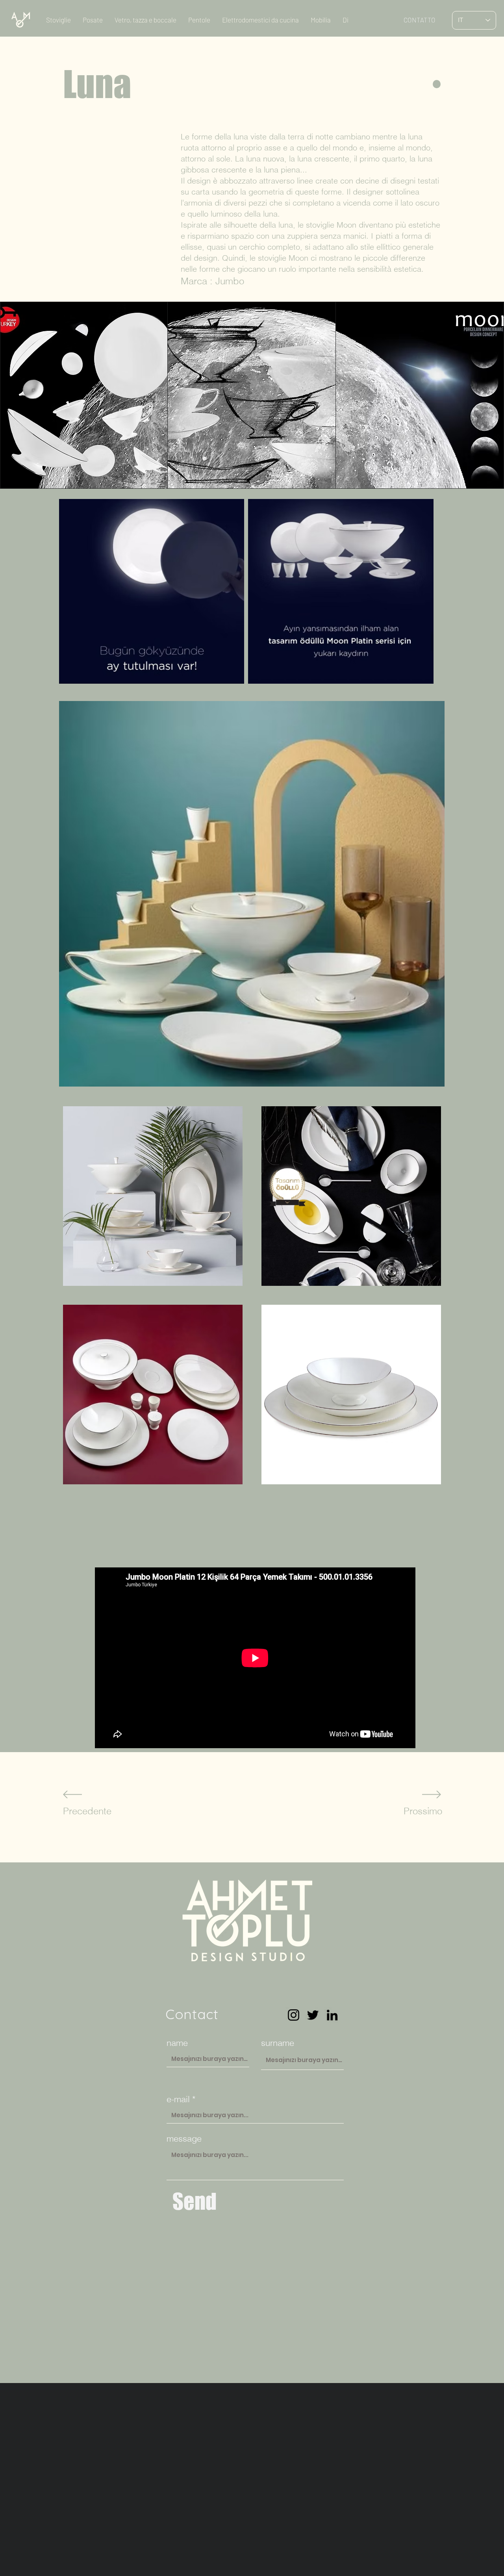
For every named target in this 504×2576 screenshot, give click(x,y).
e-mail (178, 2099)
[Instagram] (294, 2015)
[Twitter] (313, 2015)
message (184, 2138)
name (177, 2043)
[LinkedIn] (332, 2015)
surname (278, 2043)
